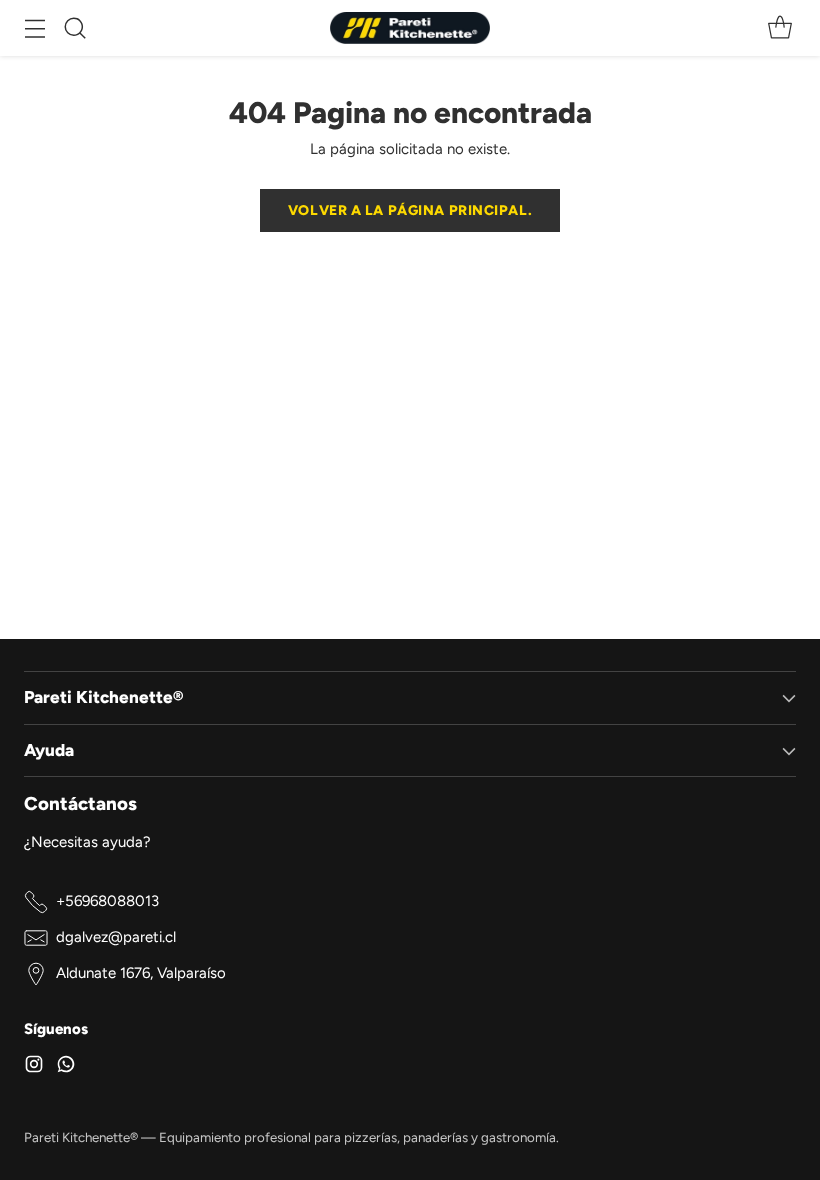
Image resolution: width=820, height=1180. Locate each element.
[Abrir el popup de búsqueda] (74, 28)
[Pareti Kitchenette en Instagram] (34, 1067)
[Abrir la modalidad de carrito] (779, 28)
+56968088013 (107, 901)
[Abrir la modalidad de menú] (34, 28)
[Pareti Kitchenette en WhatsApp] (66, 1067)
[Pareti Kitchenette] (410, 28)
